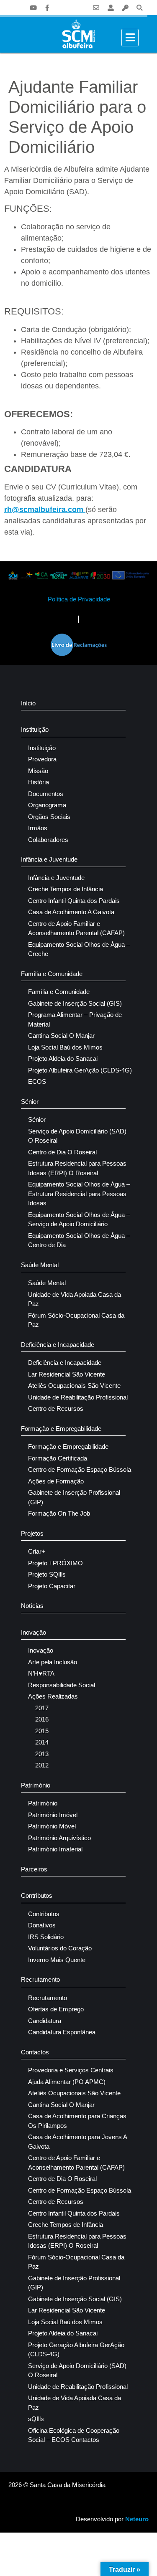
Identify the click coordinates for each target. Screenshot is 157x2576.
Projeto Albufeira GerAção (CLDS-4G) (80, 1070)
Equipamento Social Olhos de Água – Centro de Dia (79, 1240)
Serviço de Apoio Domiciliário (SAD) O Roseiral (77, 1136)
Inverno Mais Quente (57, 1960)
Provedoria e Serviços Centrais (71, 2070)
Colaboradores (48, 840)
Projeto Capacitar (52, 1586)
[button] (140, 8)
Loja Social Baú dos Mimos (65, 1047)
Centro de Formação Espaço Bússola (80, 1469)
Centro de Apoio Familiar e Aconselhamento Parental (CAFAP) (76, 928)
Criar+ (37, 1551)
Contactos (35, 2052)
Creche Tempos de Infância (66, 889)
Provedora (42, 759)
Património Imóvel (53, 1815)
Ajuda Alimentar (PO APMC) (67, 2082)
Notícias (32, 1606)
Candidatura (45, 2021)
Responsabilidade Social (62, 1685)
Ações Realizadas (53, 1696)
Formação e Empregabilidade (61, 1429)
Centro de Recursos (56, 1408)
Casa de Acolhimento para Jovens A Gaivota (77, 2142)
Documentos (46, 794)
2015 (42, 1731)
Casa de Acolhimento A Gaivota (71, 912)
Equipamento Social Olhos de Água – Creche (79, 949)
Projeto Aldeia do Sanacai (63, 1059)
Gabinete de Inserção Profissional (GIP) (74, 1497)
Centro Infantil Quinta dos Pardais (74, 901)
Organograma (47, 805)
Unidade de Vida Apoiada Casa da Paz (75, 1299)
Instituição (35, 729)
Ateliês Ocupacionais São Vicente (74, 1386)
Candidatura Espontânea (62, 2032)
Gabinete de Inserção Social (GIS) (75, 1003)
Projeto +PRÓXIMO (55, 1563)
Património (36, 1785)
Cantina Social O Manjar (61, 1036)
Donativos (42, 1925)
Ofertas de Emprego (56, 2009)
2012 (42, 1765)
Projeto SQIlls (47, 1574)
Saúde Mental (40, 1265)
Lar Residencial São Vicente (67, 1374)
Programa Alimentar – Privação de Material (75, 1019)
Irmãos (38, 828)
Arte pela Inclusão (53, 1662)
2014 (42, 1742)
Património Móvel (52, 1826)
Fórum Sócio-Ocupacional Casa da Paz (76, 1320)
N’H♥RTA (41, 1673)
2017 (42, 1708)
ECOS (37, 1081)
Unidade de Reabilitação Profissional (78, 1397)
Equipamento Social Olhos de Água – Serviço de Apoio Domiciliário (79, 1220)
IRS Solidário (46, 1937)
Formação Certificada (58, 1458)
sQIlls (36, 2419)
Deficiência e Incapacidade (58, 1345)
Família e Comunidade (52, 974)
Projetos (32, 1533)
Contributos (37, 1895)
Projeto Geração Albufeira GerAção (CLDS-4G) (76, 2350)
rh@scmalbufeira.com (45, 510)
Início (28, 703)
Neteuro (137, 2519)
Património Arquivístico (59, 1838)
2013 (42, 1754)
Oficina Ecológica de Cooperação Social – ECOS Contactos (74, 2435)
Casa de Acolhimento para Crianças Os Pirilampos (77, 2121)
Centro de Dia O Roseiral (62, 1152)
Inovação (33, 1632)
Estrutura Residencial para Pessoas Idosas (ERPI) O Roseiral (77, 1168)
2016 (42, 1719)
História (39, 782)
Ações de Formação (56, 1481)
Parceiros (34, 1869)
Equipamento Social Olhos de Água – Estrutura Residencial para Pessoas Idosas (79, 1194)
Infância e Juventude (49, 859)
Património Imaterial (55, 1849)
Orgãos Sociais (49, 817)
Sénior (30, 1102)
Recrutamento (40, 1979)
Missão (38, 771)
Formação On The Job (59, 1513)
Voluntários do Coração (60, 1948)
